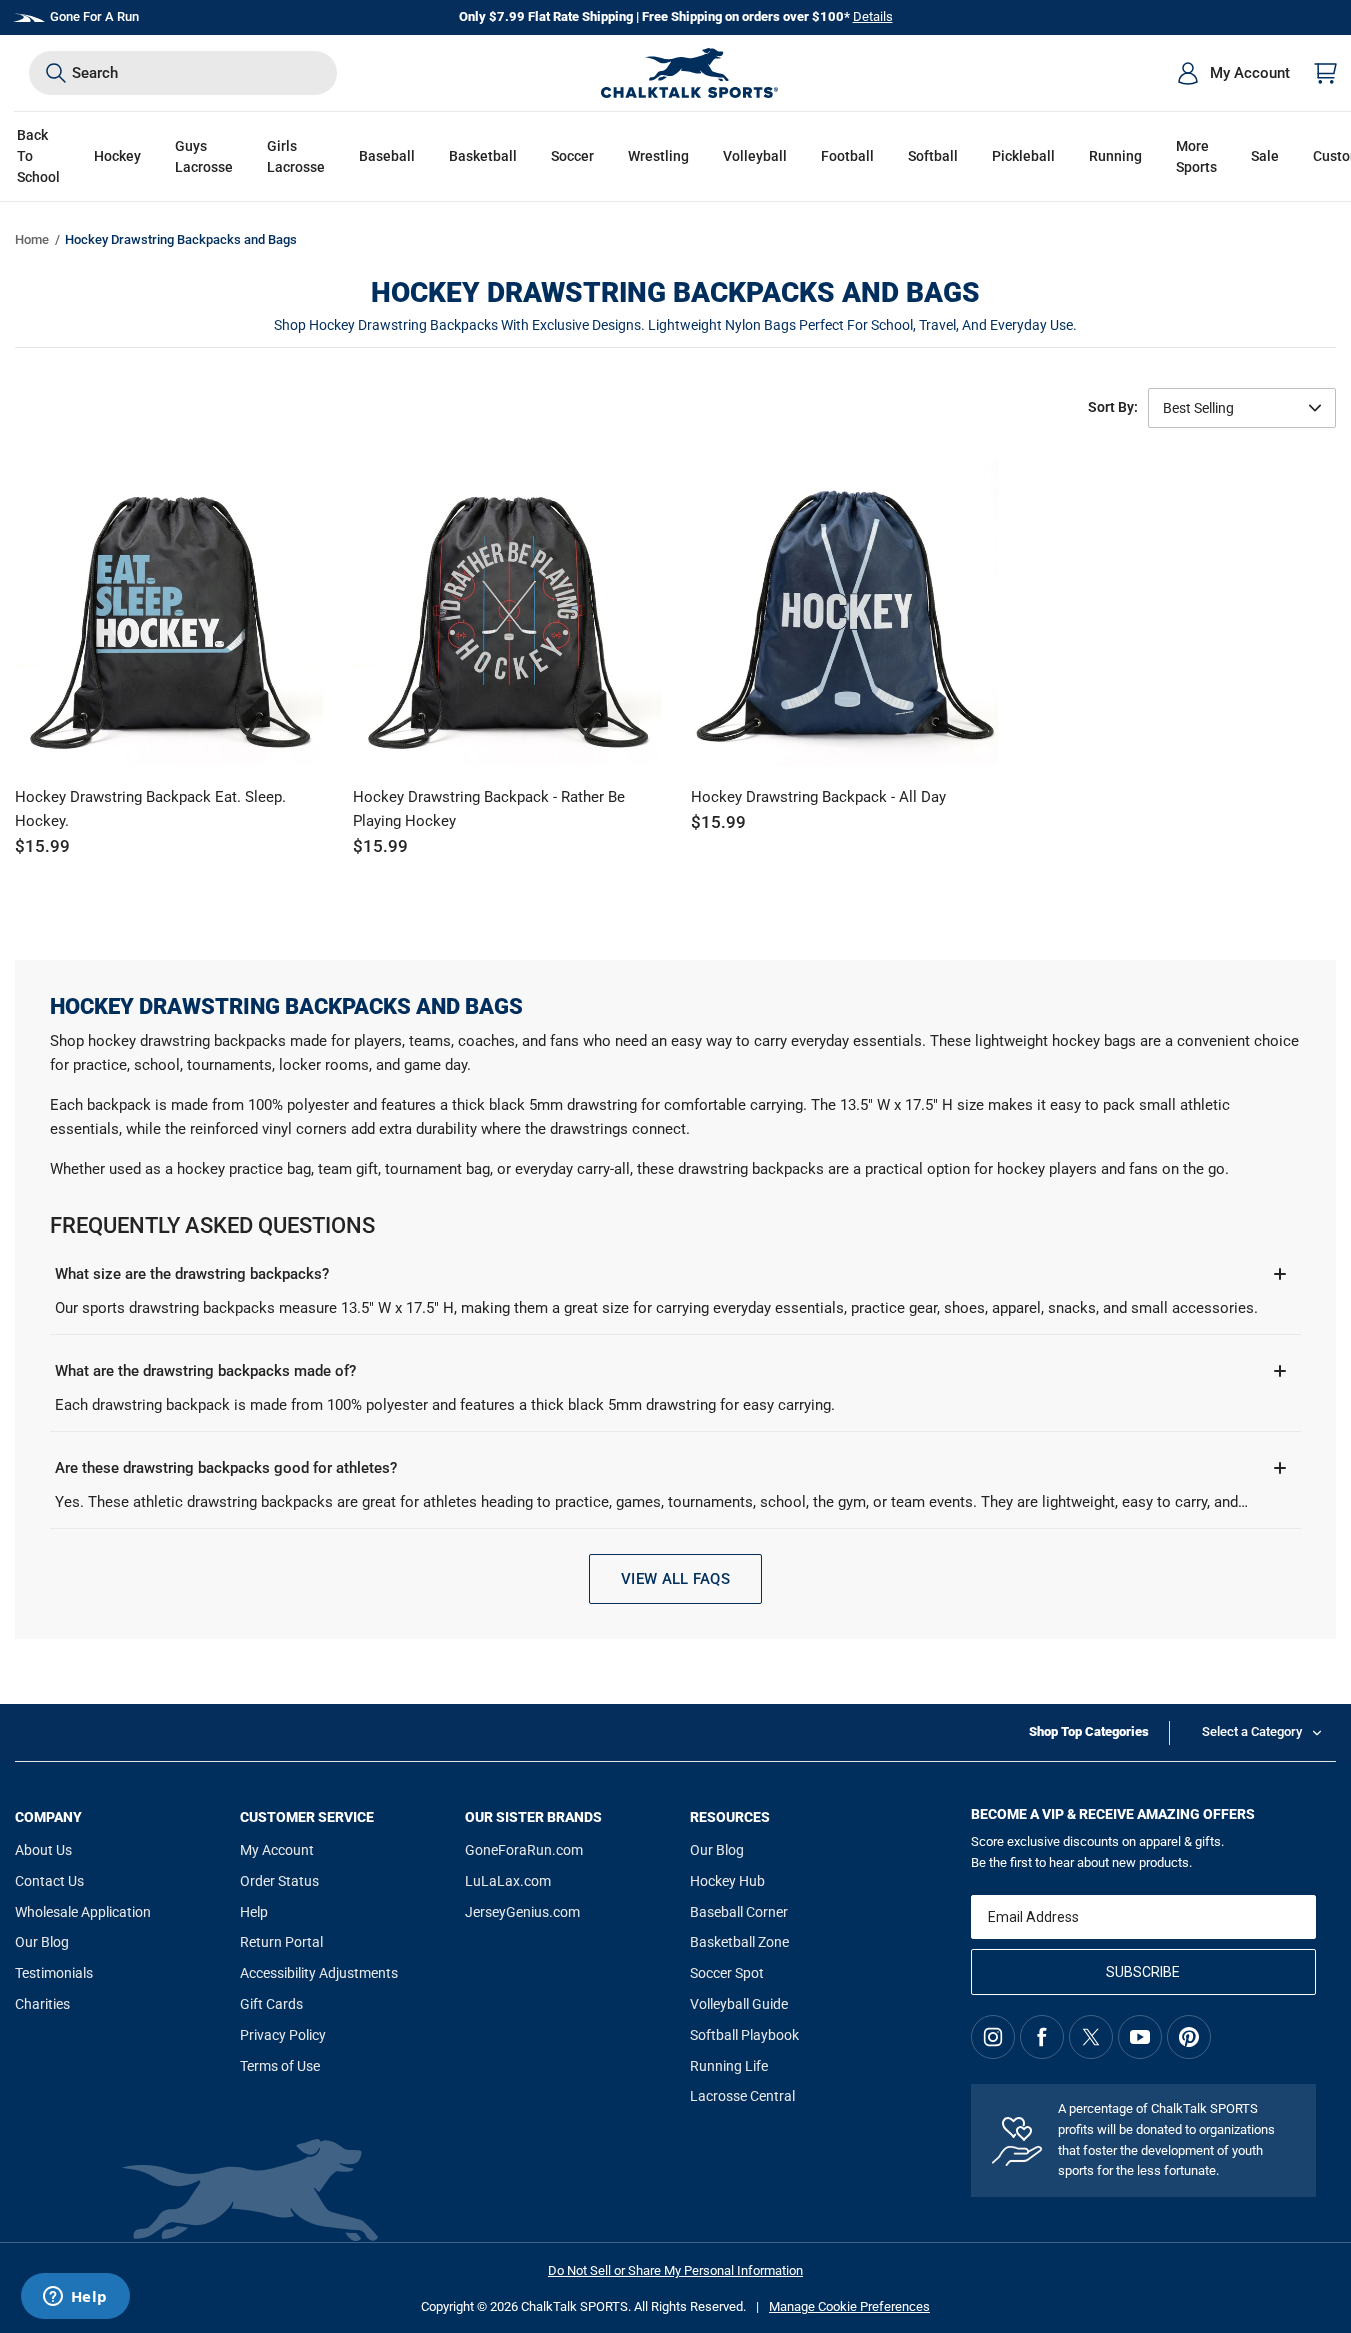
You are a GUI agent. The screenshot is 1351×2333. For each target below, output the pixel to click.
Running (1115, 156)
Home (32, 239)
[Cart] (1326, 73)
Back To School (38, 156)
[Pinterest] (1189, 2037)
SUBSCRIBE (1143, 1972)
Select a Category (1252, 1731)
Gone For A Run (94, 16)
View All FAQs (675, 1579)
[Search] (56, 73)
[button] (117, 156)
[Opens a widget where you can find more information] (75, 2298)
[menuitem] (1233, 73)
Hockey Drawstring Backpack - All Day (818, 797)
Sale (1265, 156)
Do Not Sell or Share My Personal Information (675, 2270)
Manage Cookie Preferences (849, 2306)
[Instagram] (993, 2037)
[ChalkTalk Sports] (690, 73)
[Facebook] (1042, 2037)
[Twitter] (1091, 2037)
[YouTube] (1140, 2037)
